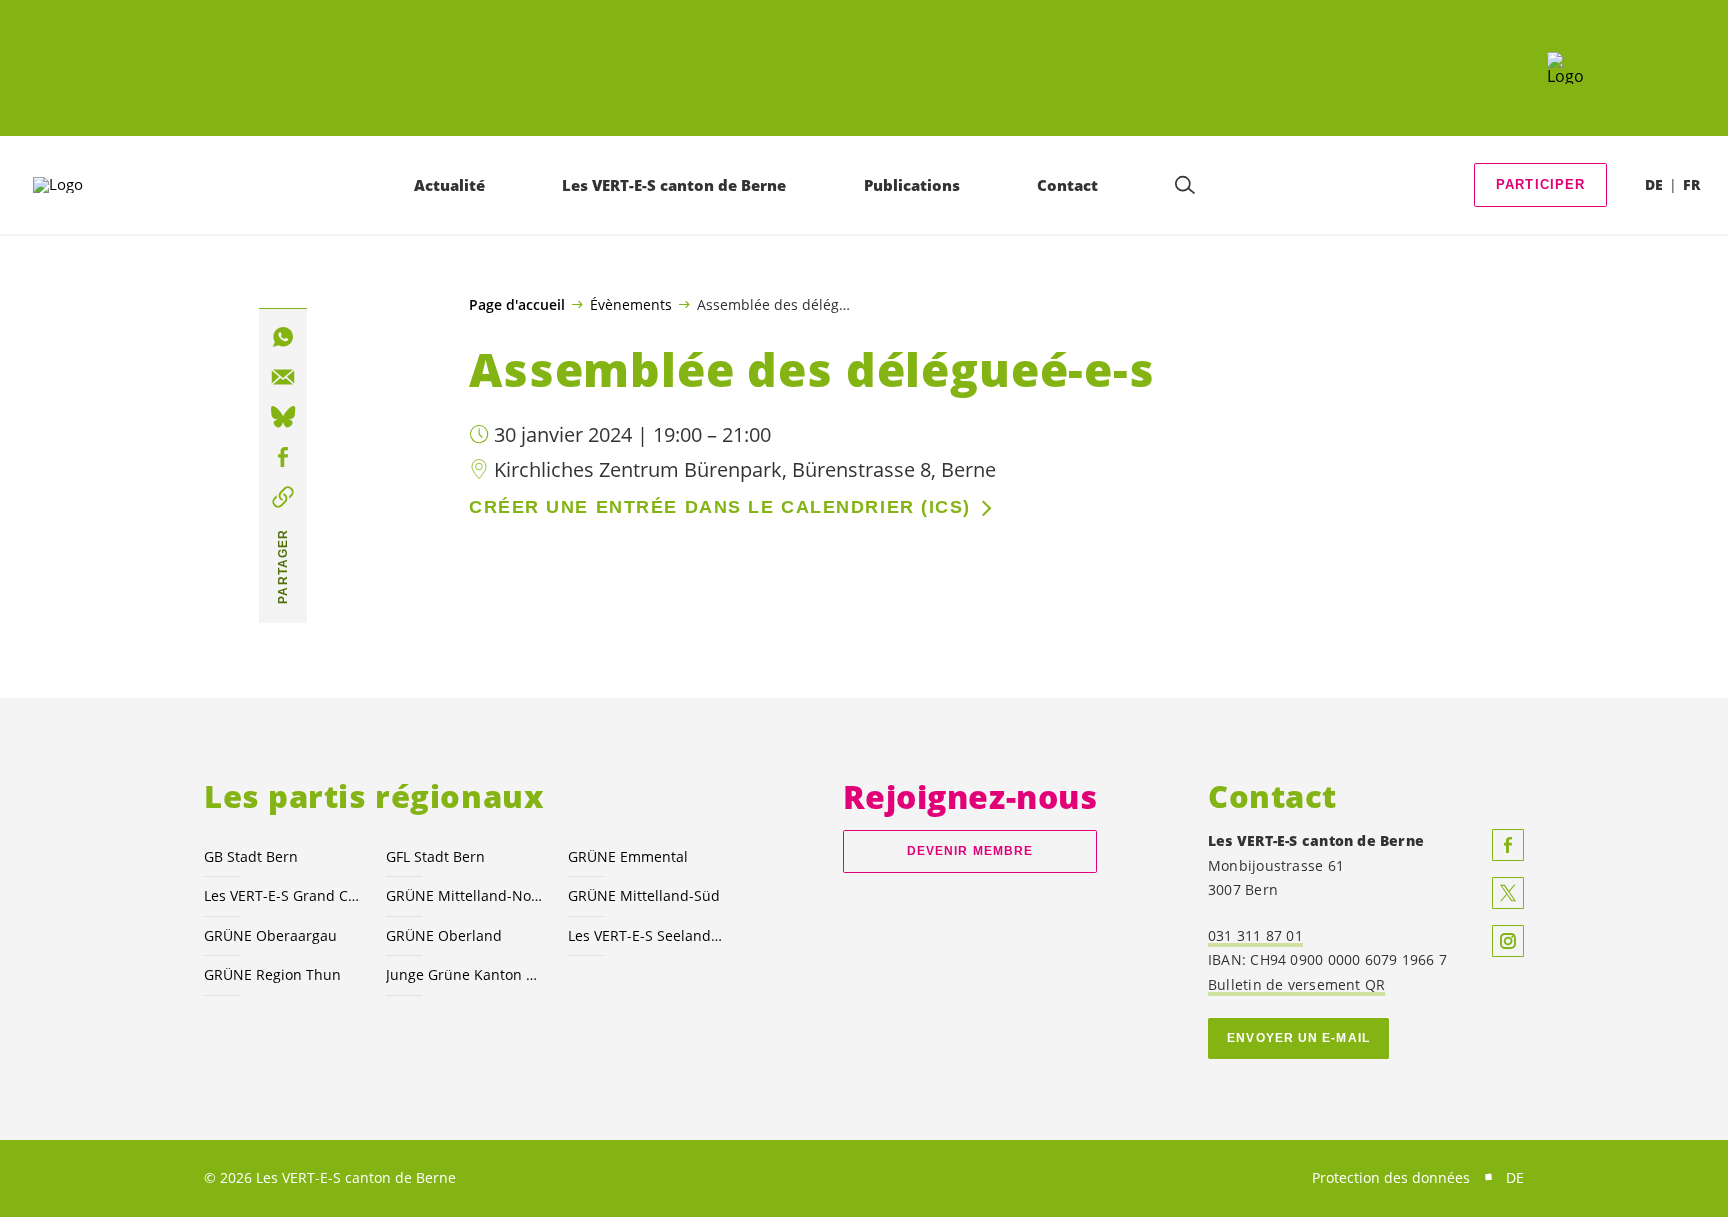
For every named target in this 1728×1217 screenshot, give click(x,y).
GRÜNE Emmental (628, 856)
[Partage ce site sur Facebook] (283, 457)
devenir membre (970, 851)
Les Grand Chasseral (283, 895)
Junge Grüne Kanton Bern (465, 974)
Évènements (631, 304)
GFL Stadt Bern (435, 856)
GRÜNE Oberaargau (270, 935)
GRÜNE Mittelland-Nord (465, 895)
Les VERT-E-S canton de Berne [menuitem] (674, 185)
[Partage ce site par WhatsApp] (283, 337)
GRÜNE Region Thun (272, 974)
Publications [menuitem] (912, 185)
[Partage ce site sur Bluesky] (283, 417)
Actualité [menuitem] (449, 185)
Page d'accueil (517, 305)
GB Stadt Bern (251, 856)
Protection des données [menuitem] (1391, 1177)
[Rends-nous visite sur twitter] (1508, 893)
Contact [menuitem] (1067, 185)
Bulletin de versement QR (1296, 984)
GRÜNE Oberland (444, 935)
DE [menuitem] (1654, 184)
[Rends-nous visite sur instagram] (1508, 941)
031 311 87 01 (1255, 935)
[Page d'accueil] (1565, 68)
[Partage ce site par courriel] (283, 377)
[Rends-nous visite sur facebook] (1508, 845)
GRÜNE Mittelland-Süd (644, 895)
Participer (1541, 184)
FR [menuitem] (1691, 184)
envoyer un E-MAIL (1298, 1038)
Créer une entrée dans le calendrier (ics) (720, 507)
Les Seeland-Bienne (647, 935)
